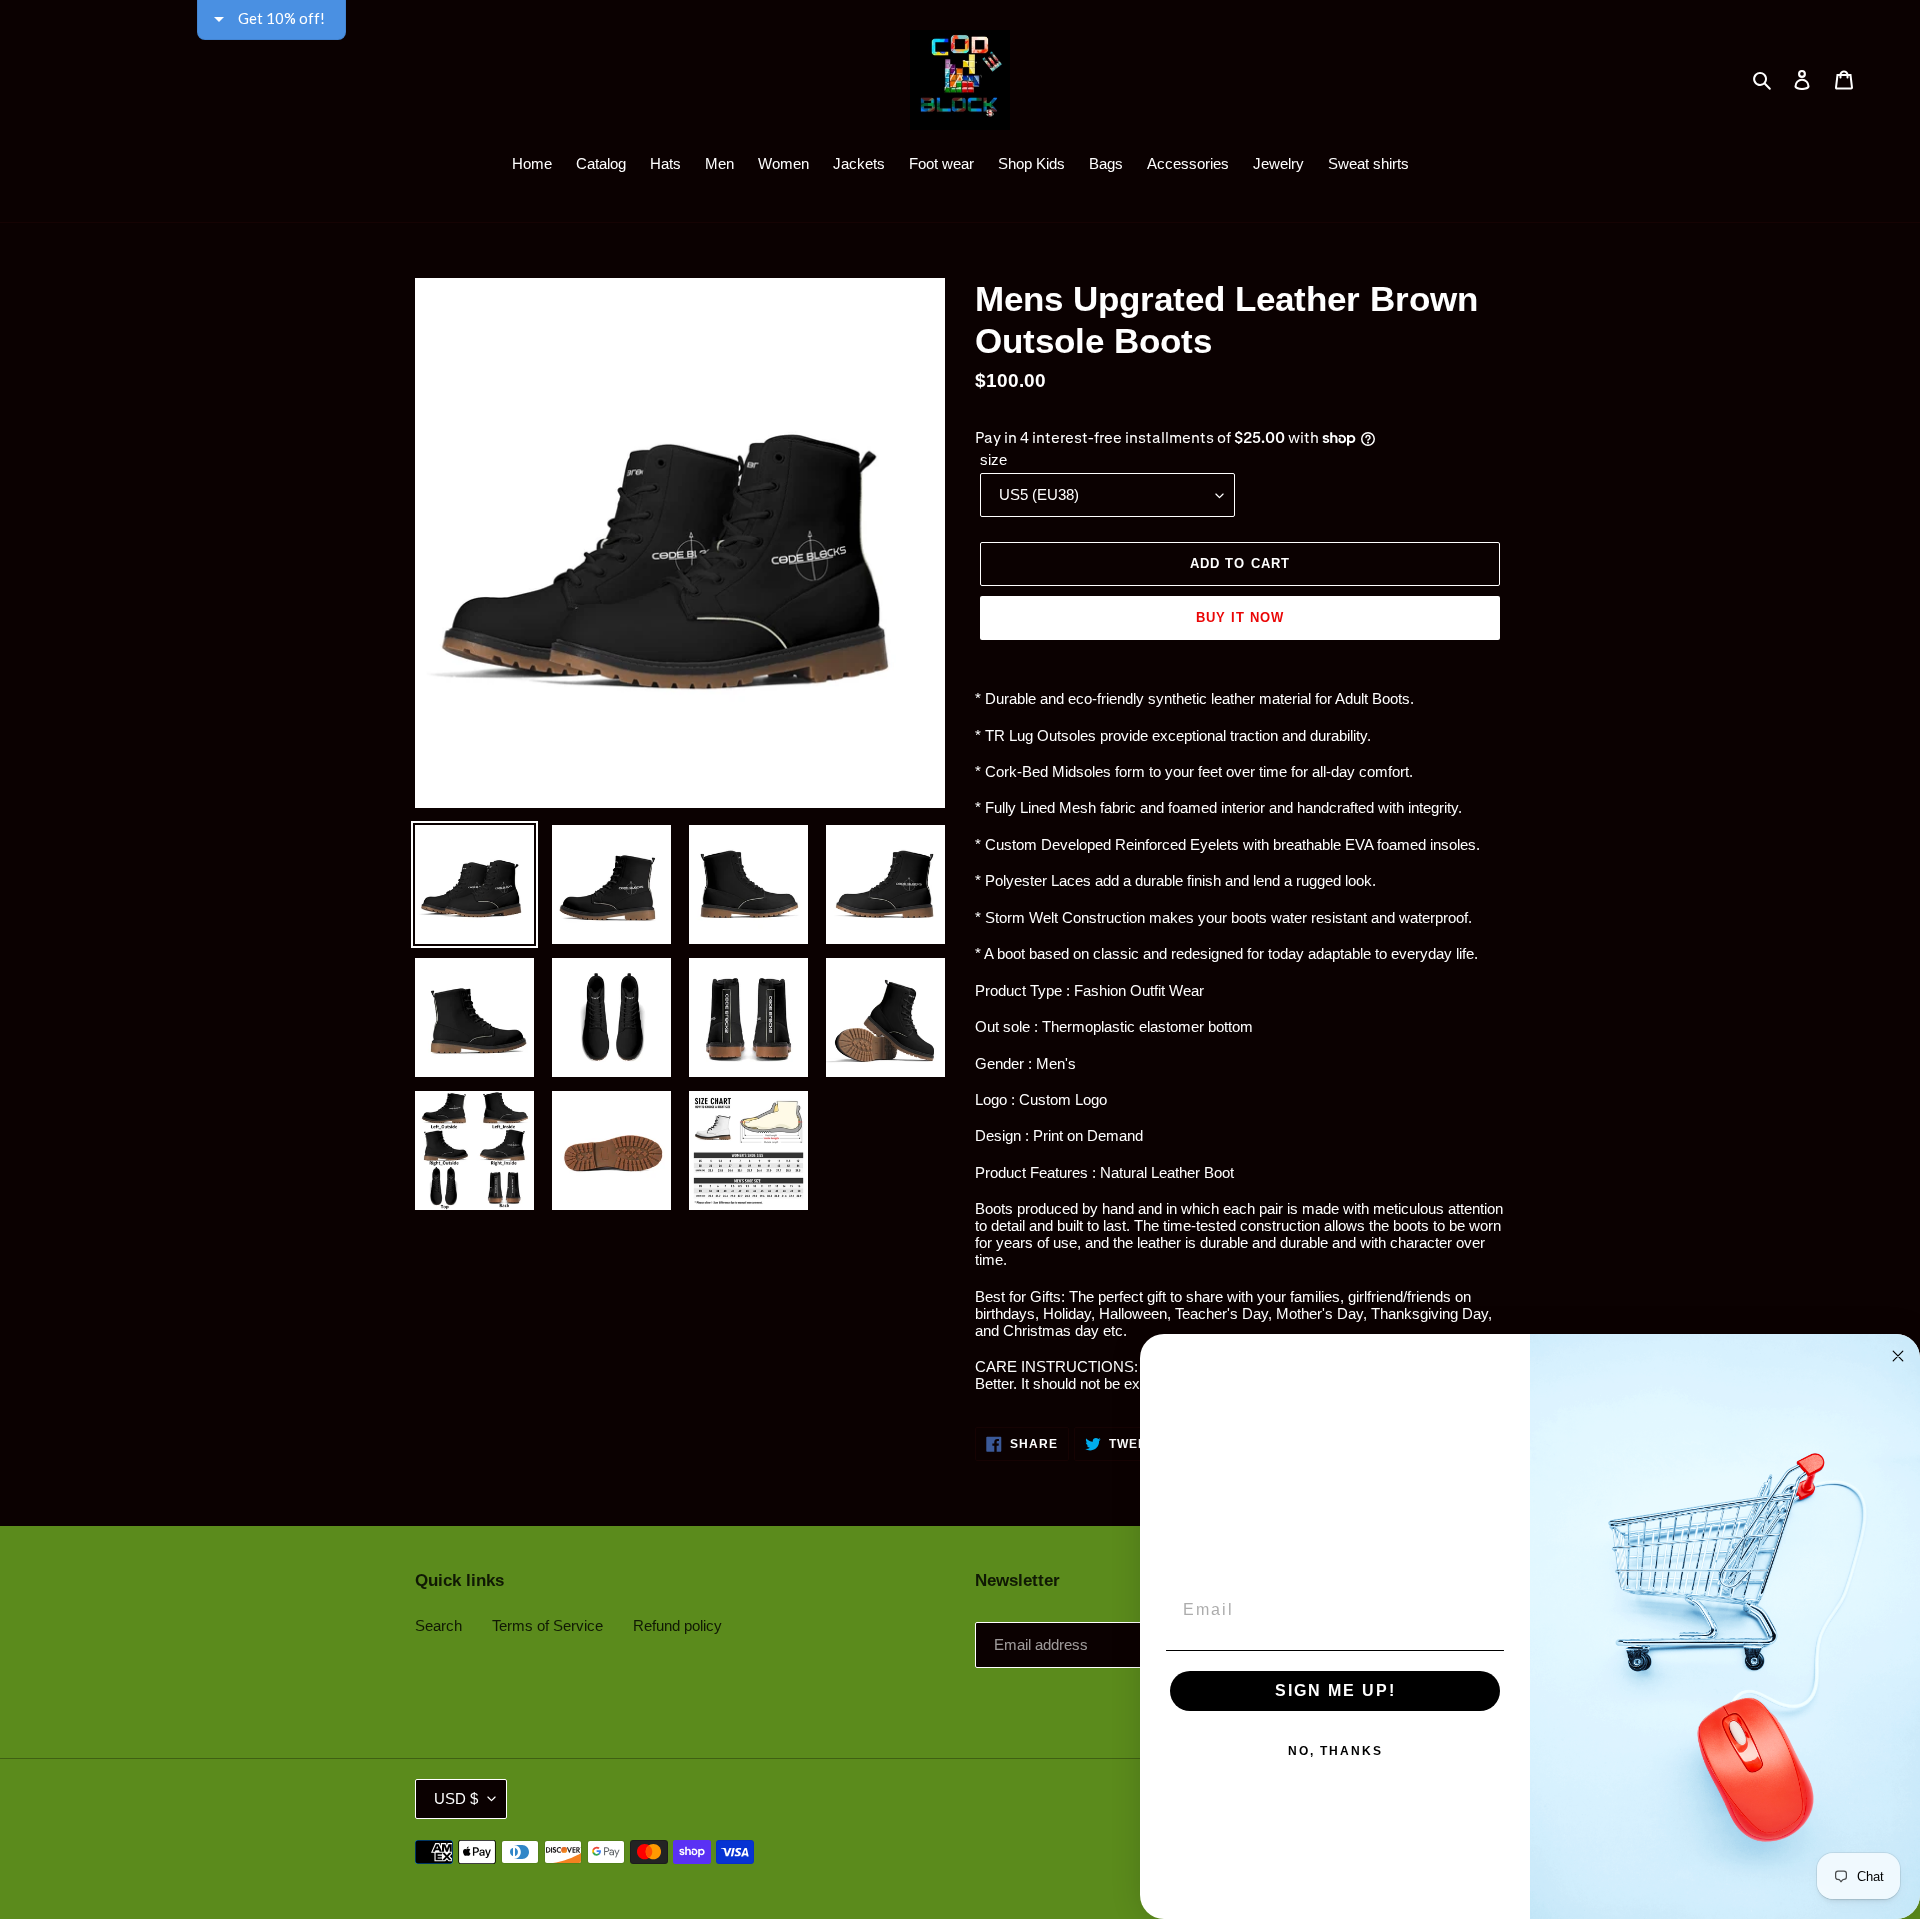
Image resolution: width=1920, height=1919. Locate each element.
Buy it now (1240, 617)
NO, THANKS (1335, 1751)
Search (438, 1625)
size (993, 459)
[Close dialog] (1898, 1356)
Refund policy (677, 1625)
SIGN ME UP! (1335, 1690)
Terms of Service (547, 1625)
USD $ (456, 1798)
